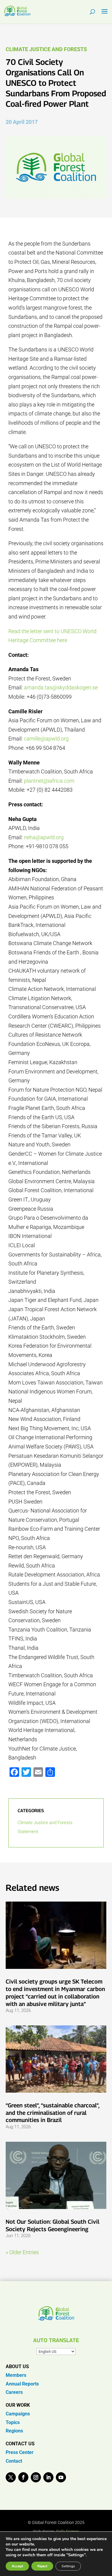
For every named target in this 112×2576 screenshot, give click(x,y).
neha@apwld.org (44, 837)
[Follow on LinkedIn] (48, 2477)
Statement (28, 1832)
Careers (14, 2392)
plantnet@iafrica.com (49, 781)
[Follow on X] (11, 2477)
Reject (42, 2566)
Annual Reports (22, 2384)
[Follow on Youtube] (61, 2477)
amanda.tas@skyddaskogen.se (61, 687)
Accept (17, 2566)
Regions (14, 2431)
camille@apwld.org (46, 739)
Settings (68, 2566)
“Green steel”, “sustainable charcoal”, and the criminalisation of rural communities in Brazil (52, 2113)
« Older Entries (22, 2252)
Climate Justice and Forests (46, 49)
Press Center (20, 2452)
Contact (14, 2461)
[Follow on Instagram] (36, 2477)
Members (16, 2375)
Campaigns (18, 2414)
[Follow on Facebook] (23, 2477)
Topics (13, 2422)
